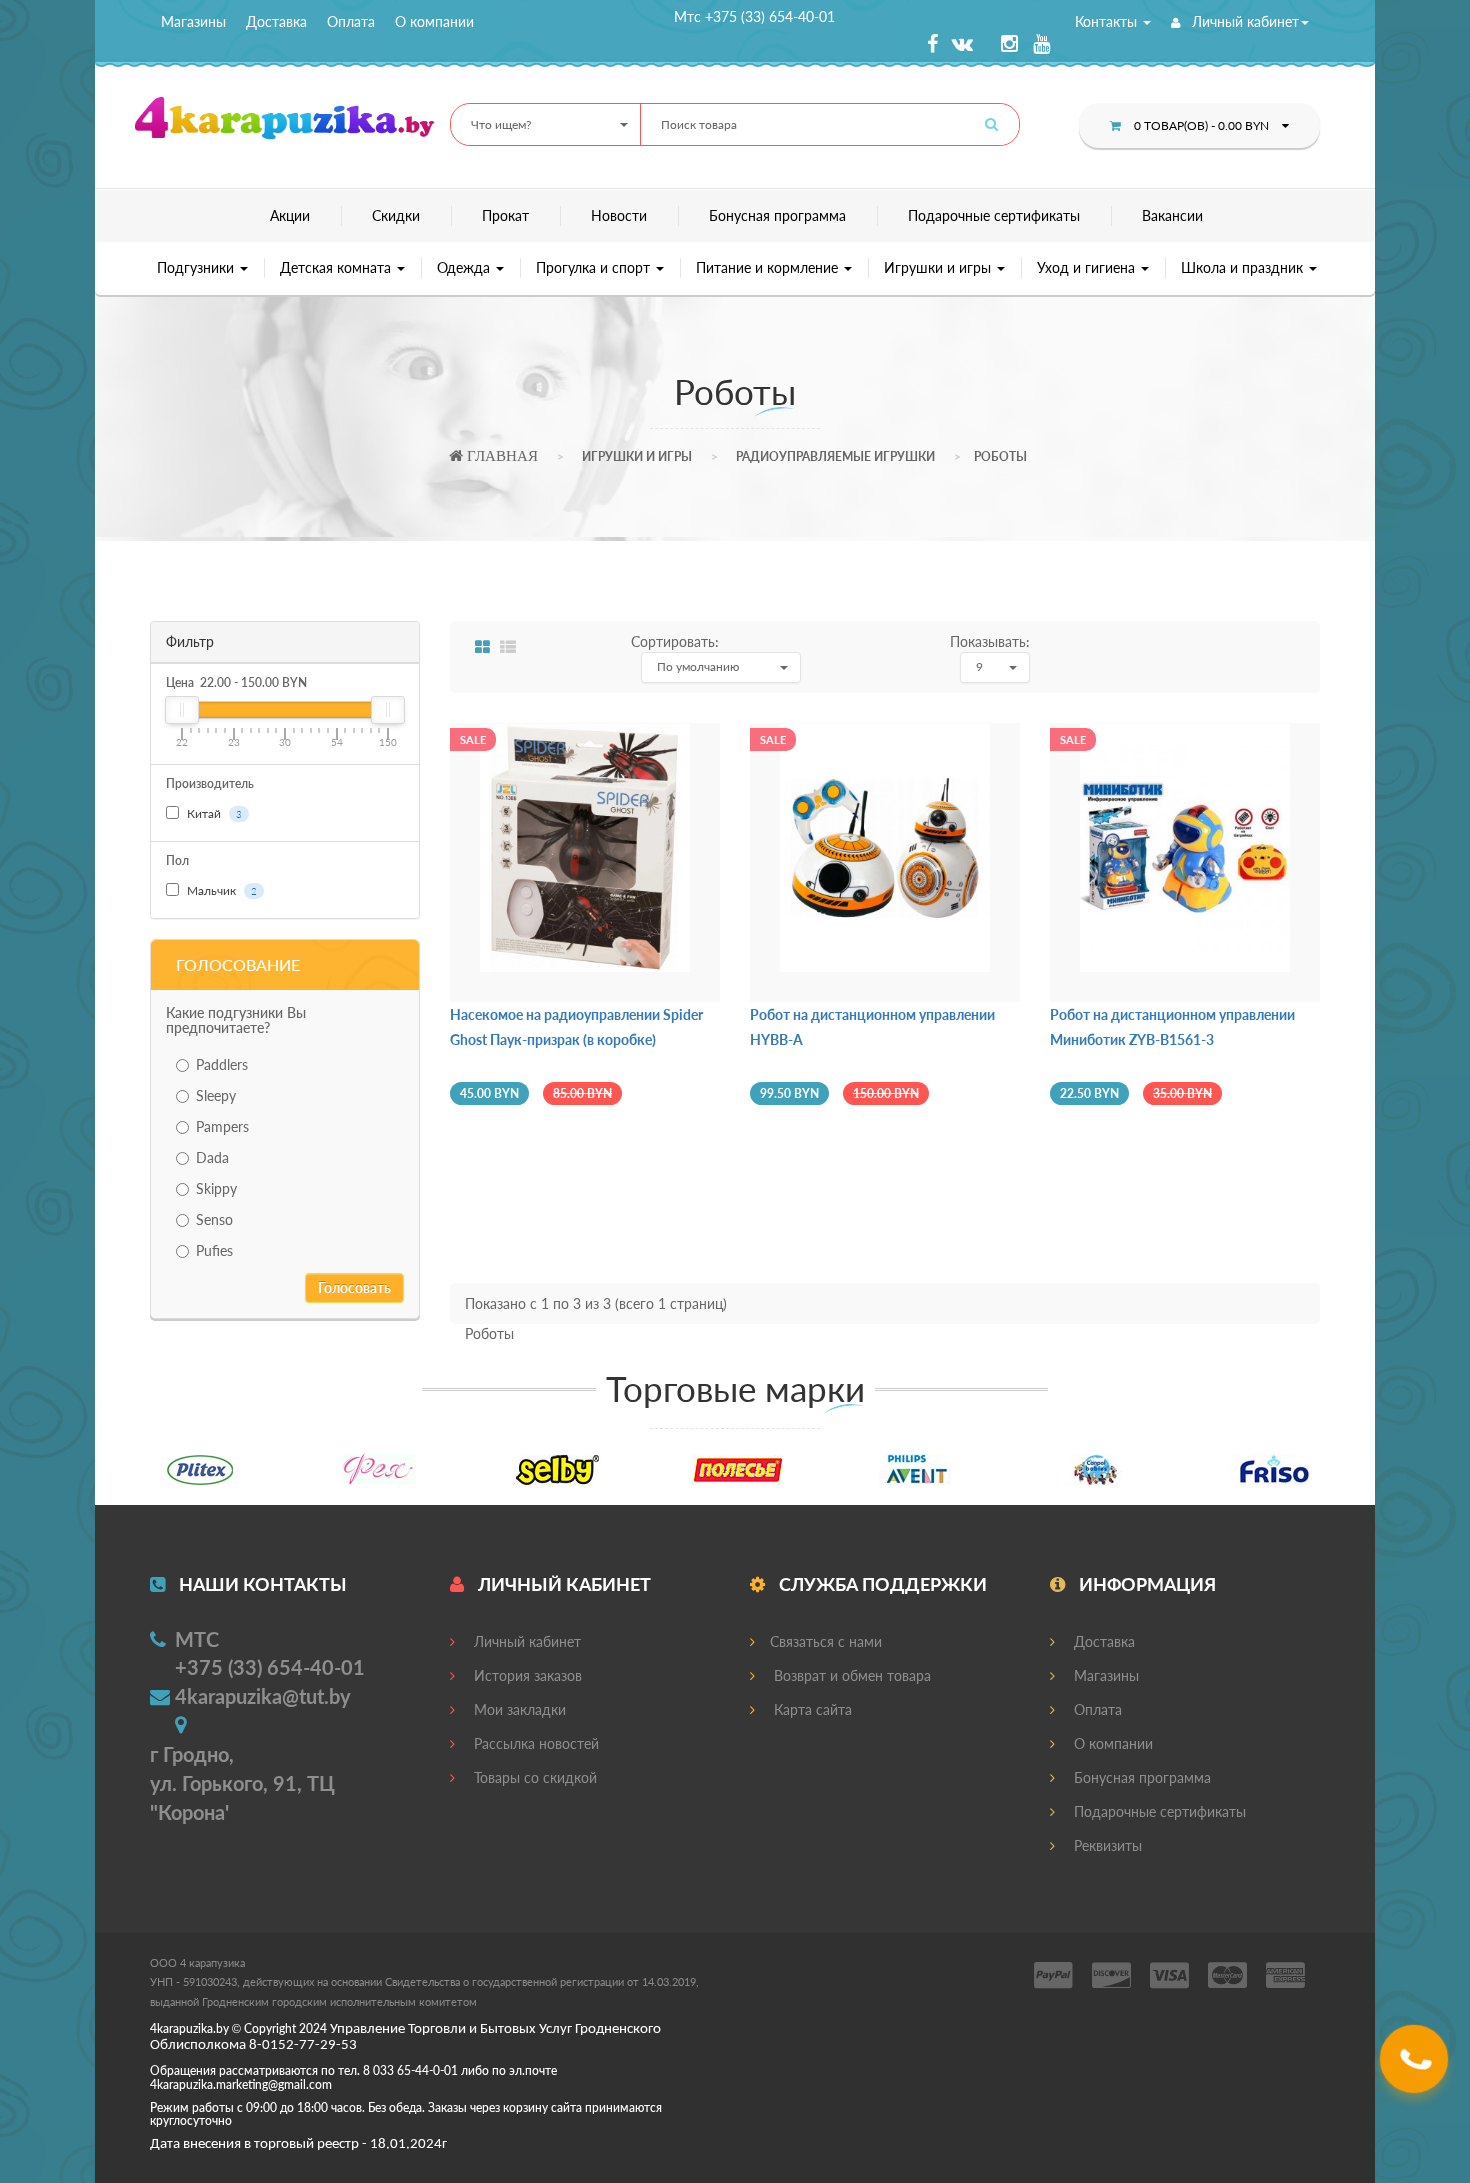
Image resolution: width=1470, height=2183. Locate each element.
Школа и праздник (1244, 267)
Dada (212, 1157)
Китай (213, 813)
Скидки (396, 215)
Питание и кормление (769, 267)
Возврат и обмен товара (850, 1675)
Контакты (1108, 21)
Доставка (276, 21)
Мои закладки (518, 1709)
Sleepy (216, 1095)
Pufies (214, 1250)
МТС (197, 1639)
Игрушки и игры (939, 267)
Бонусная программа (777, 215)
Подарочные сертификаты (994, 215)
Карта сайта (811, 1709)
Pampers (222, 1126)
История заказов (526, 1675)
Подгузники (197, 267)
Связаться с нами (826, 1641)
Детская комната (337, 267)
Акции (290, 215)
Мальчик (220, 890)
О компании (434, 21)
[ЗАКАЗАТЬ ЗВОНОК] (1416, 2066)
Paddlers (222, 1064)
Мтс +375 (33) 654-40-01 (754, 16)
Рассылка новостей (534, 1743)
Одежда (465, 267)
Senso (214, 1219)
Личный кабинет (1243, 21)
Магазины (193, 21)
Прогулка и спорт (595, 267)
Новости (619, 215)
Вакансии (1172, 215)
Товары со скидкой (533, 1777)
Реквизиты (1106, 1845)
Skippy (216, 1188)
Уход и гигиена (1088, 267)
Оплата (351, 21)
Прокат (505, 215)
